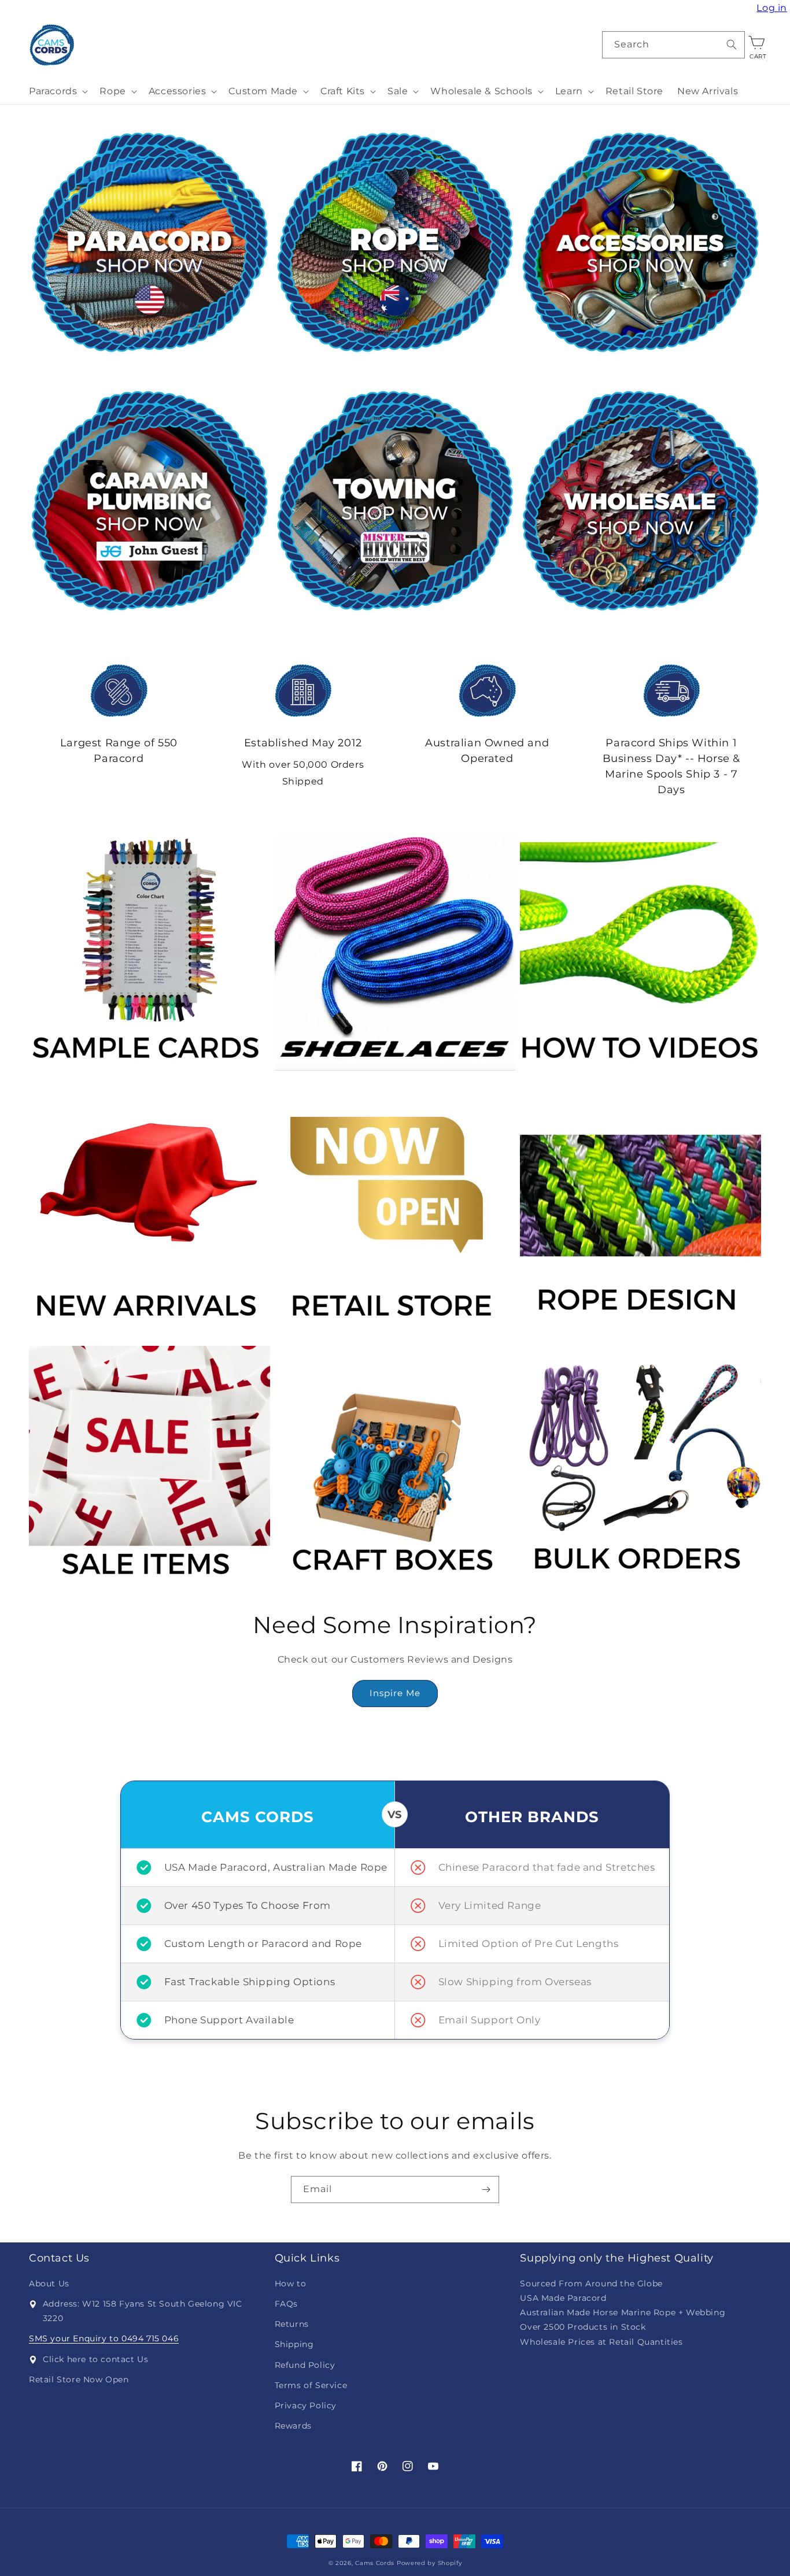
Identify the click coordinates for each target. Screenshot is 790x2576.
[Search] (732, 45)
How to (291, 2283)
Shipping (294, 2344)
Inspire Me (395, 1693)
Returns (292, 2324)
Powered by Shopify (429, 2563)
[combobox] (674, 45)
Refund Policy (305, 2365)
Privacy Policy (306, 2405)
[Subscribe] (486, 2190)
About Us (49, 2283)
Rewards (293, 2426)
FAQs (286, 2304)
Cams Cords (375, 2563)
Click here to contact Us (95, 2359)
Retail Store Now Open (79, 2379)
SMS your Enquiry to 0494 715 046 (104, 2338)
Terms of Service (311, 2385)
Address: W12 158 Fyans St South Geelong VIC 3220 (143, 2311)
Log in (773, 8)
